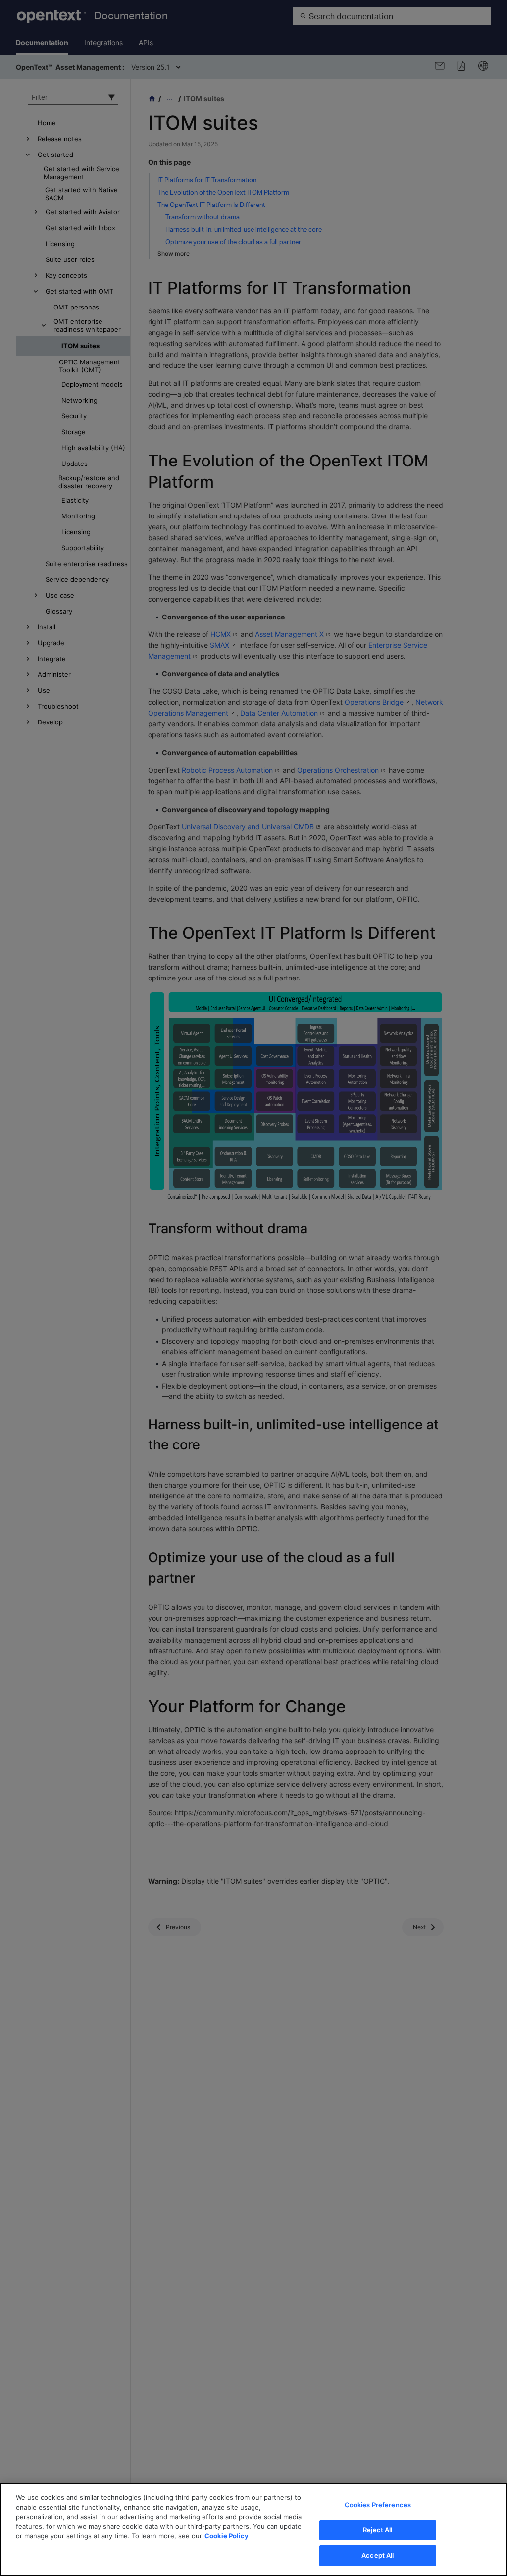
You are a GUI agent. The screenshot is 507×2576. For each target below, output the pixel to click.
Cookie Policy (227, 2536)
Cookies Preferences (378, 2505)
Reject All (378, 2530)
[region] (253, 2529)
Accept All (378, 2555)
